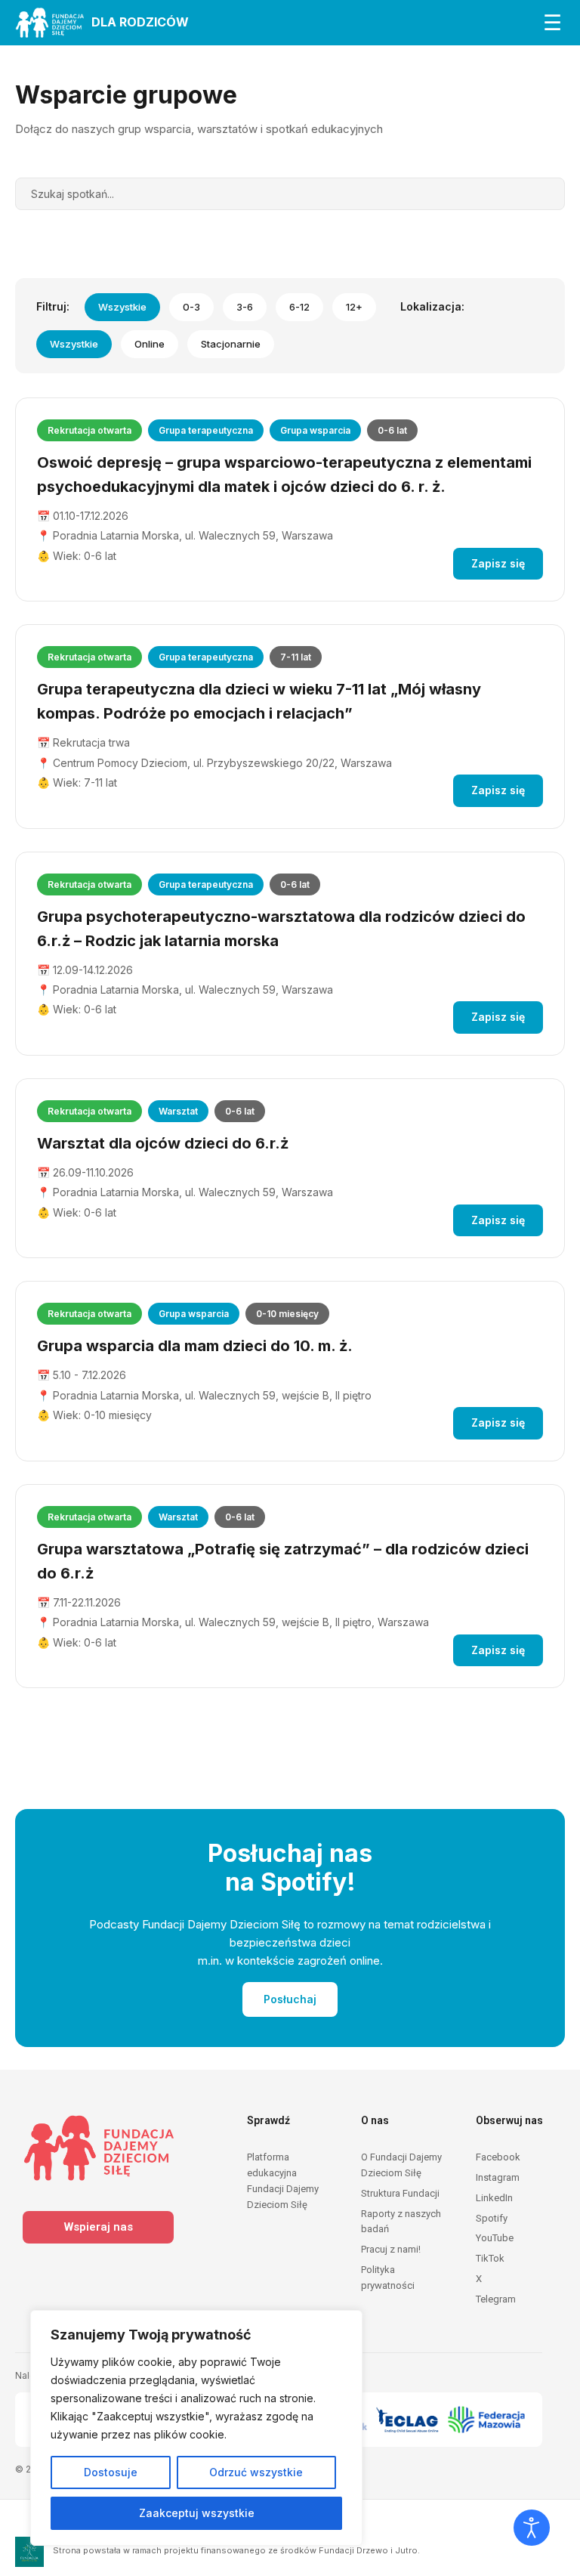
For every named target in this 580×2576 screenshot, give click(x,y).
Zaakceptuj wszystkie (197, 2513)
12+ (354, 307)
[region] (196, 2428)
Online (150, 344)
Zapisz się (498, 563)
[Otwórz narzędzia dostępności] (532, 2528)
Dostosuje (111, 2472)
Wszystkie (122, 307)
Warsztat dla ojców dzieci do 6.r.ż (163, 1143)
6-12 (299, 307)
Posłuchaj (290, 1999)
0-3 (191, 307)
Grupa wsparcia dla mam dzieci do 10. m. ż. (195, 1346)
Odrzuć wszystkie (256, 2472)
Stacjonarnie (231, 344)
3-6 (245, 307)
